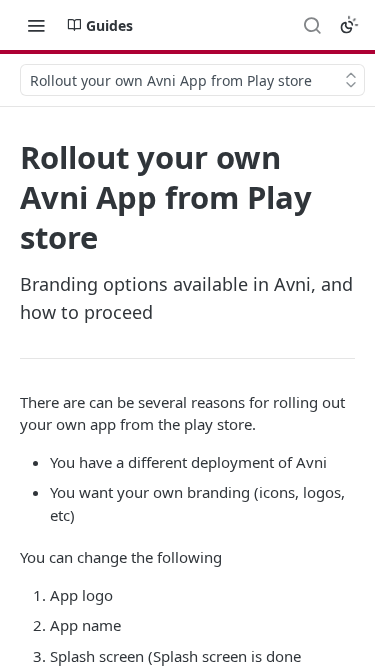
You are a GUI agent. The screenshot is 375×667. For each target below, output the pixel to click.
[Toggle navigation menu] (36, 25)
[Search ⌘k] (312, 25)
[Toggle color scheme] (349, 25)
